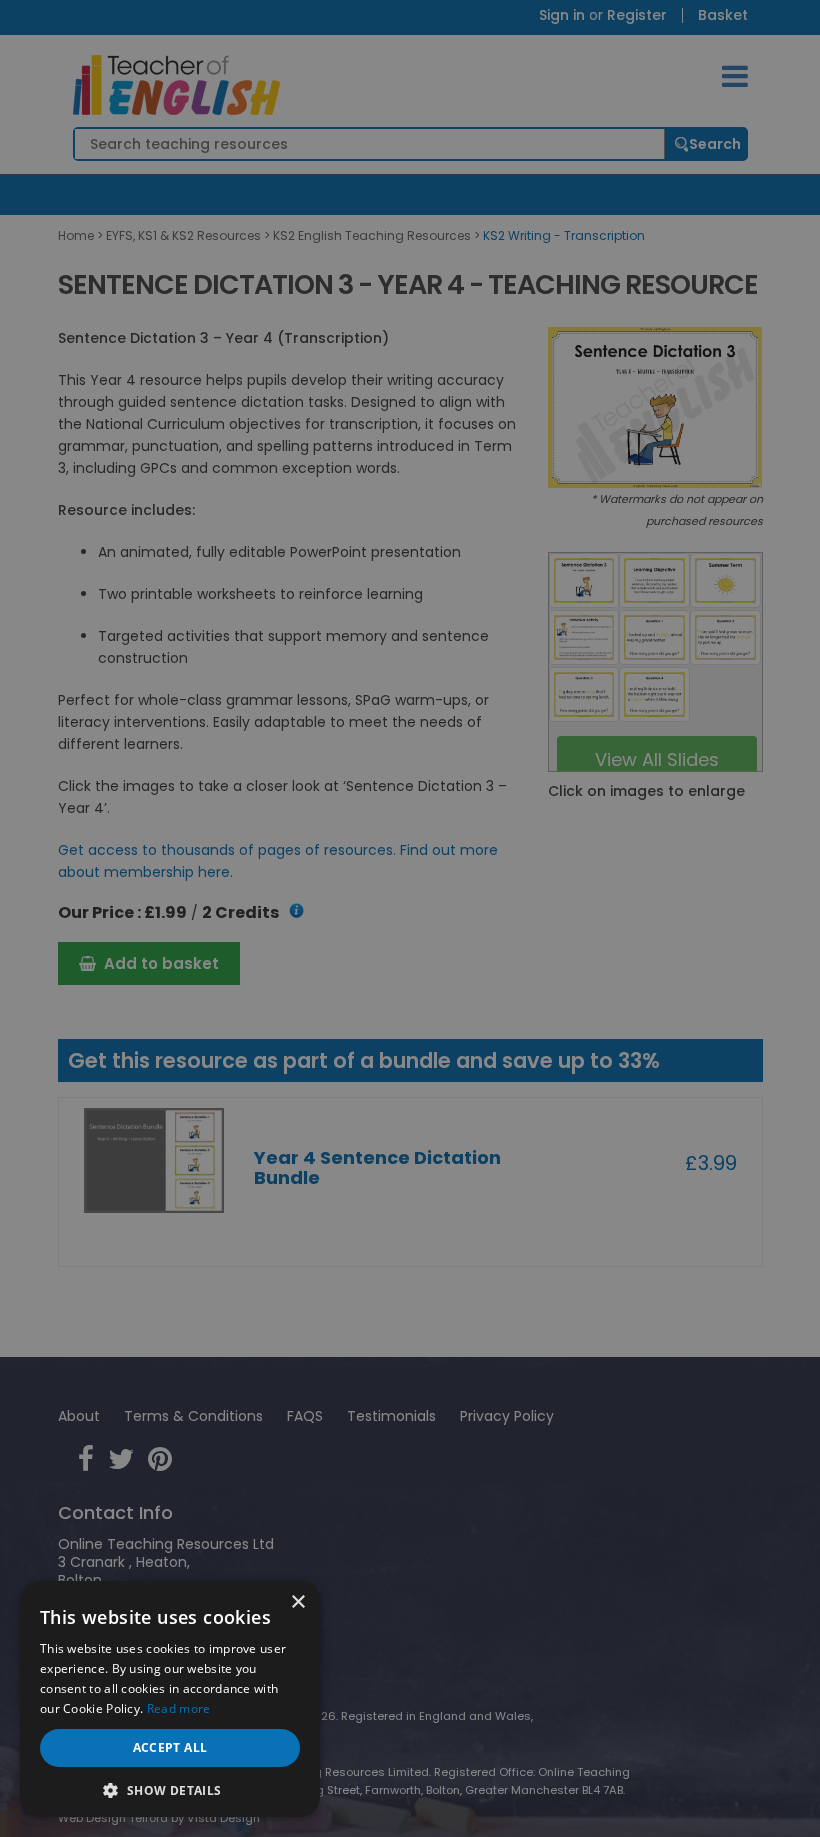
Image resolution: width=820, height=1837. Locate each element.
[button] (170, 1788)
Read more (179, 1708)
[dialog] (410, 918)
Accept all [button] (170, 1747)
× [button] (297, 1602)
